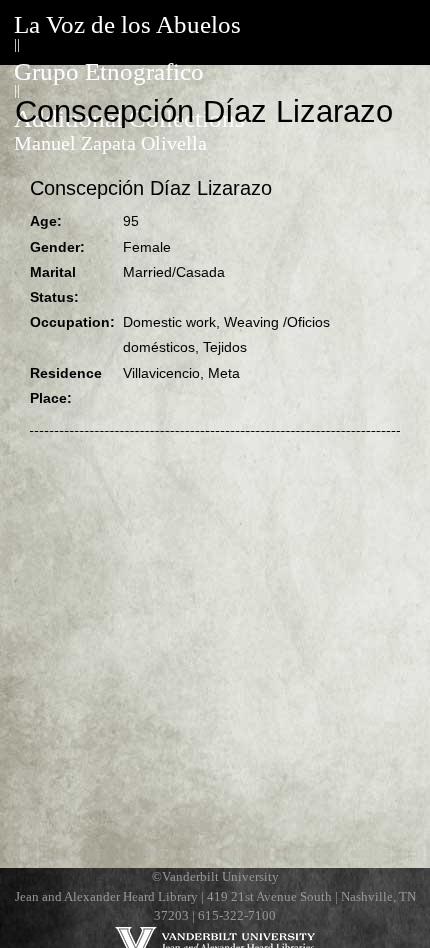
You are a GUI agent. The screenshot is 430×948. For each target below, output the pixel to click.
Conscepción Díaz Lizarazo (151, 188)
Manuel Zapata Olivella (110, 143)
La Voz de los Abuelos (127, 24)
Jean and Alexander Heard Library (106, 897)
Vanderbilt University (220, 877)
